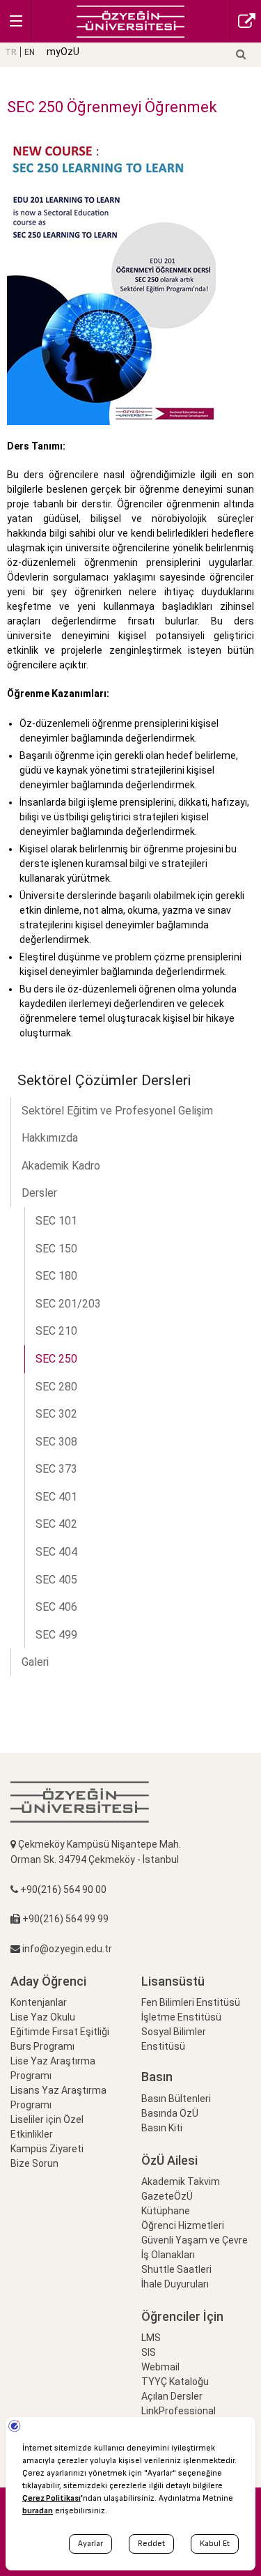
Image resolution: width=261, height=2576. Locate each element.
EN (30, 52)
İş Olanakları (168, 2255)
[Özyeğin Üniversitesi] (130, 21)
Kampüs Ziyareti (47, 2149)
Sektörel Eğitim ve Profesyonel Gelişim (117, 1111)
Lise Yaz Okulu (43, 2017)
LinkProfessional (179, 2411)
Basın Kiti (162, 2128)
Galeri (35, 1662)
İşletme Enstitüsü (181, 2017)
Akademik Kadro (61, 1166)
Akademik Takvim (181, 2182)
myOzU (63, 52)
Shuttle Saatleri (176, 2269)
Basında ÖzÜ (170, 2113)
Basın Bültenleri (176, 2099)
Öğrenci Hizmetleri (183, 2225)
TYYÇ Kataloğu (175, 2382)
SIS (149, 2352)
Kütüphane (166, 2211)
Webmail (160, 2367)
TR (11, 52)
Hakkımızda (50, 1138)
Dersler (39, 1193)
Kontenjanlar (39, 2002)
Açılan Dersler (172, 2396)
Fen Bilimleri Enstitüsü (191, 2002)
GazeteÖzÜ (167, 2196)
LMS (151, 2338)
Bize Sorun (34, 2163)
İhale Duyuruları (175, 2284)
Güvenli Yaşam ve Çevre (195, 2240)
